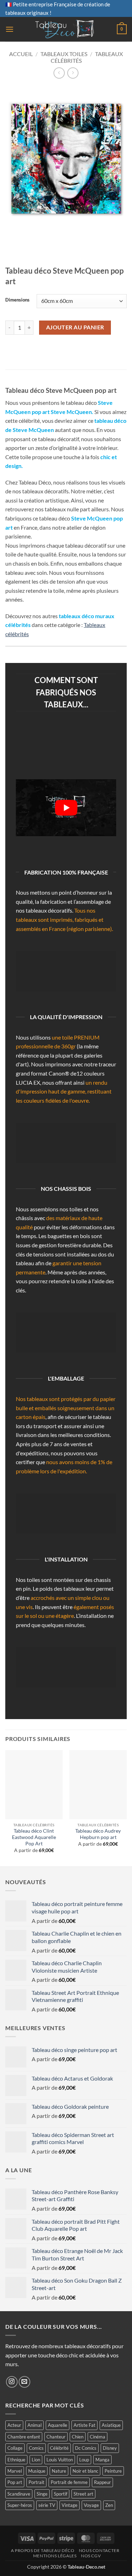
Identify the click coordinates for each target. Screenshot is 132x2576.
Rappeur (102, 2482)
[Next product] (59, 73)
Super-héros (20, 2505)
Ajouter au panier (75, 327)
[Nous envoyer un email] (24, 2382)
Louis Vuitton (60, 2460)
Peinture (113, 2471)
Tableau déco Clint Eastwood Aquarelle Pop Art (34, 1837)
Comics (36, 2448)
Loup (84, 2460)
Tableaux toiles (64, 54)
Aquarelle (58, 2425)
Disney (110, 2448)
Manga (102, 2460)
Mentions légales (55, 2556)
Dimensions (17, 300)
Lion (36, 2460)
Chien (78, 2437)
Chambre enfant (24, 2437)
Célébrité (59, 2448)
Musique (37, 2471)
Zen (109, 2505)
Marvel (15, 2471)
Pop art (15, 2482)
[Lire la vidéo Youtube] (66, 808)
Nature (59, 2471)
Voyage (91, 2505)
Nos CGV (91, 2556)
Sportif (61, 2494)
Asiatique (111, 2425)
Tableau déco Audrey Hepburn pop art (98, 1834)
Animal (34, 2425)
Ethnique (16, 2460)
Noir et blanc (85, 2471)
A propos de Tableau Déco (43, 2550)
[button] (10, 29)
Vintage (70, 2505)
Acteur (14, 2425)
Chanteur (56, 2437)
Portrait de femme (69, 2482)
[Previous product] (73, 73)
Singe (42, 2494)
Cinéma (98, 2437)
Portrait (36, 2482)
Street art (83, 2494)
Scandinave (19, 2494)
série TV (47, 2505)
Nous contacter (99, 2550)
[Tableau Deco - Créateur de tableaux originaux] (65, 29)
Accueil (21, 54)
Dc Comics (86, 2448)
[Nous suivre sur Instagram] (12, 2382)
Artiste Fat (84, 2425)
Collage (15, 2448)
